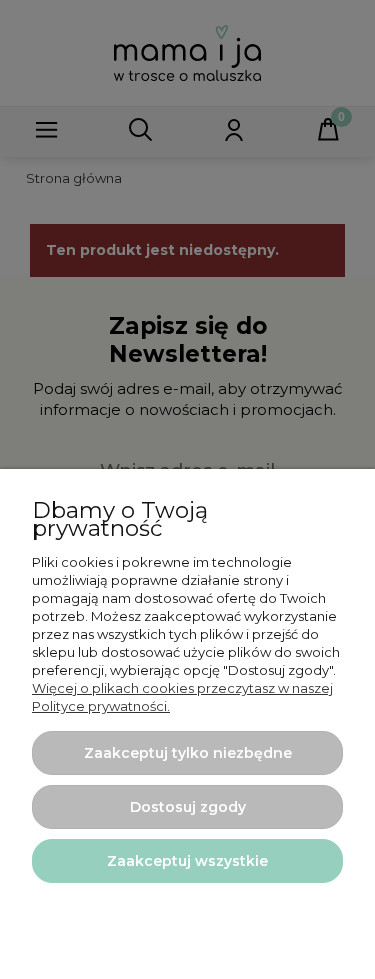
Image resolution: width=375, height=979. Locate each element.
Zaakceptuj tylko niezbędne (188, 753)
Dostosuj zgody (188, 807)
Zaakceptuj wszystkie (187, 861)
